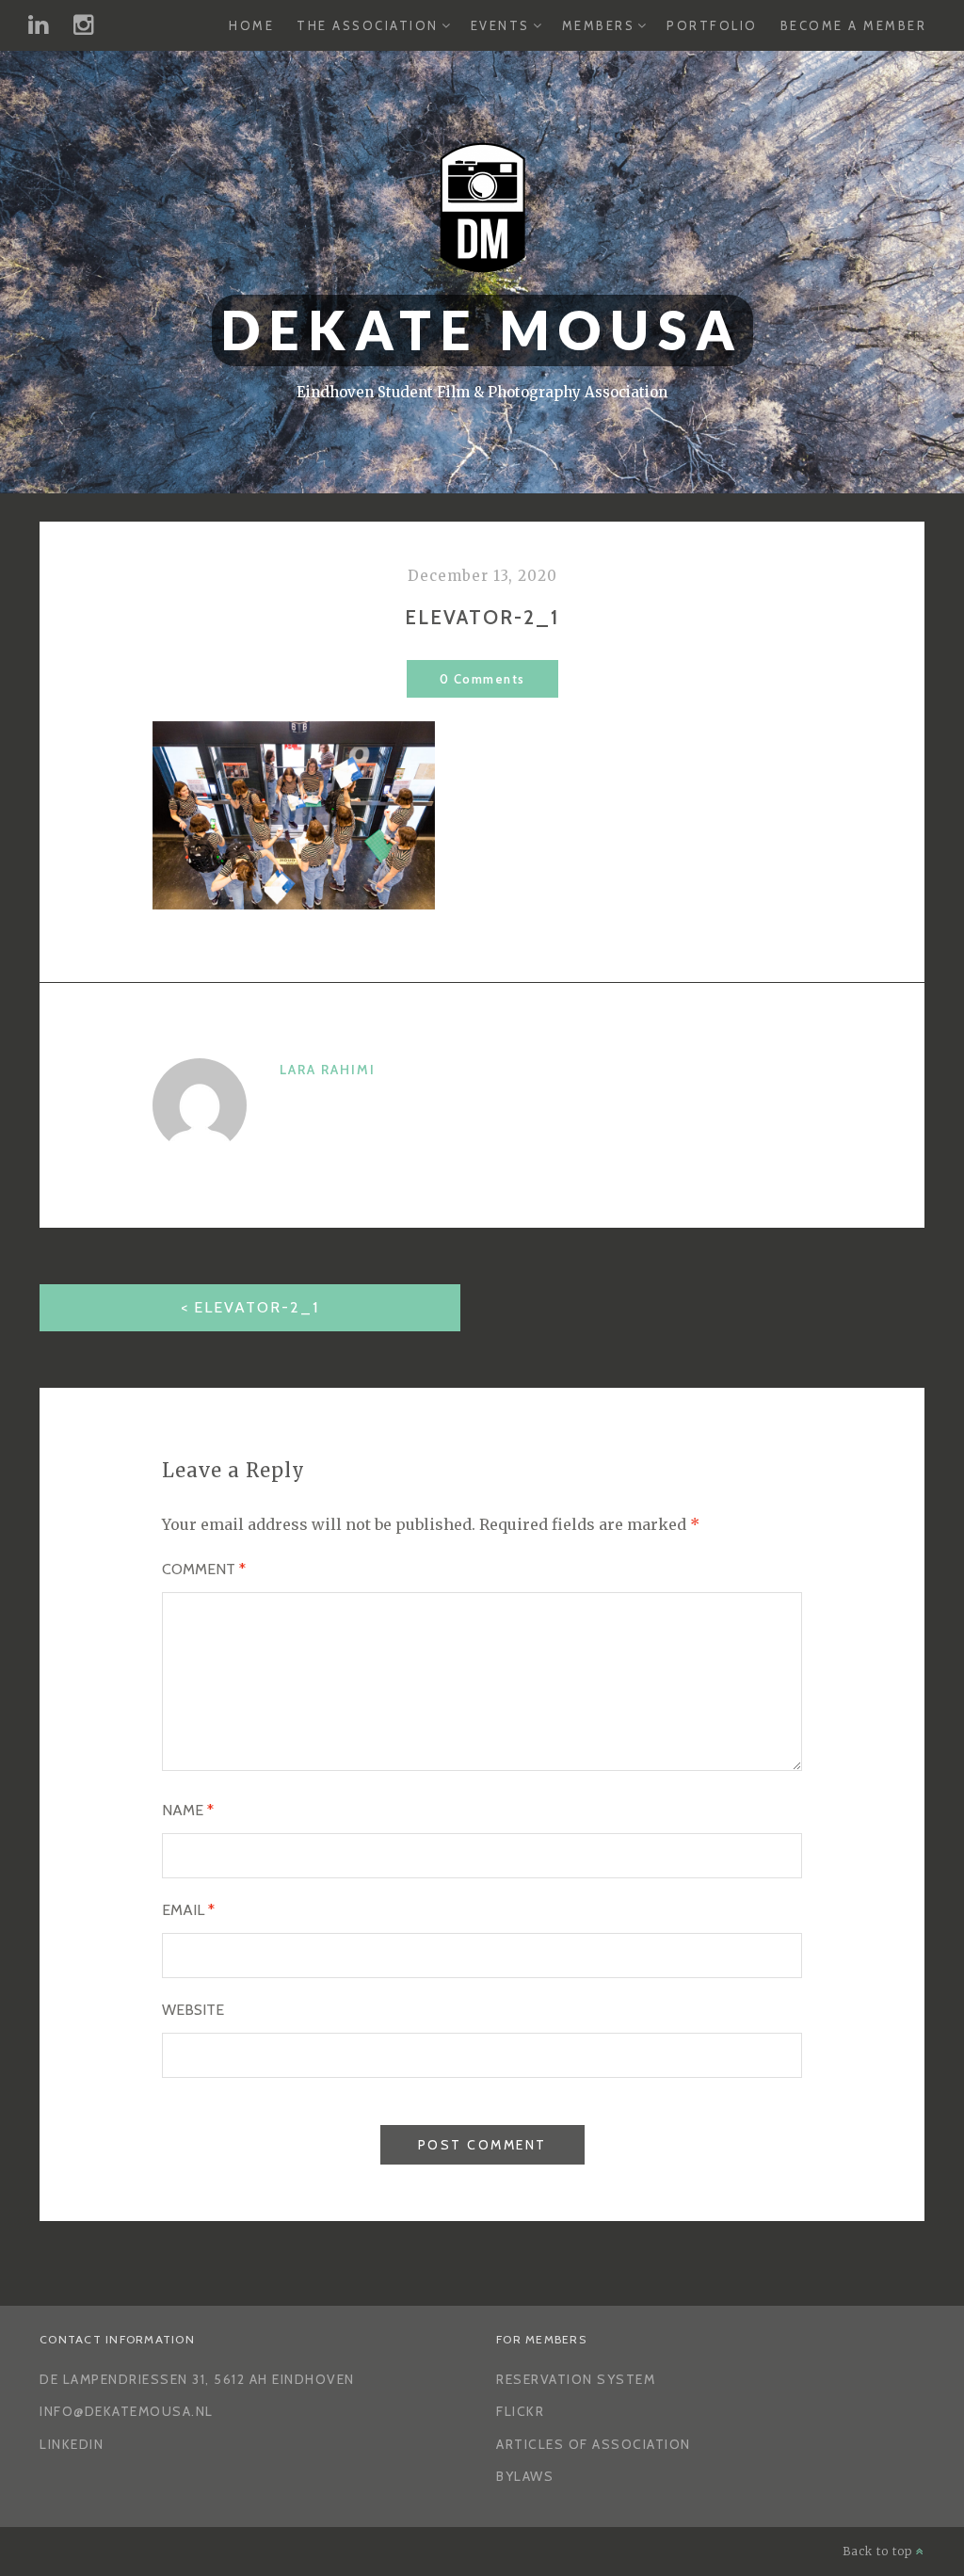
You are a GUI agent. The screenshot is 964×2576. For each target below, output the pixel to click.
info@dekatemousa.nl (127, 2411)
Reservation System (576, 2379)
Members (599, 25)
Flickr (520, 2411)
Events (500, 25)
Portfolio (712, 25)
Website (193, 2010)
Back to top (879, 2551)
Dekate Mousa (482, 330)
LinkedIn (72, 2444)
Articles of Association (594, 2444)
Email (188, 1910)
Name (188, 1810)
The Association (368, 25)
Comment (204, 1569)
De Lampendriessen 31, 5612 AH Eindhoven (197, 2379)
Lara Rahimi (328, 1070)
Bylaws (525, 2476)
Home (251, 25)
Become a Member (854, 25)
